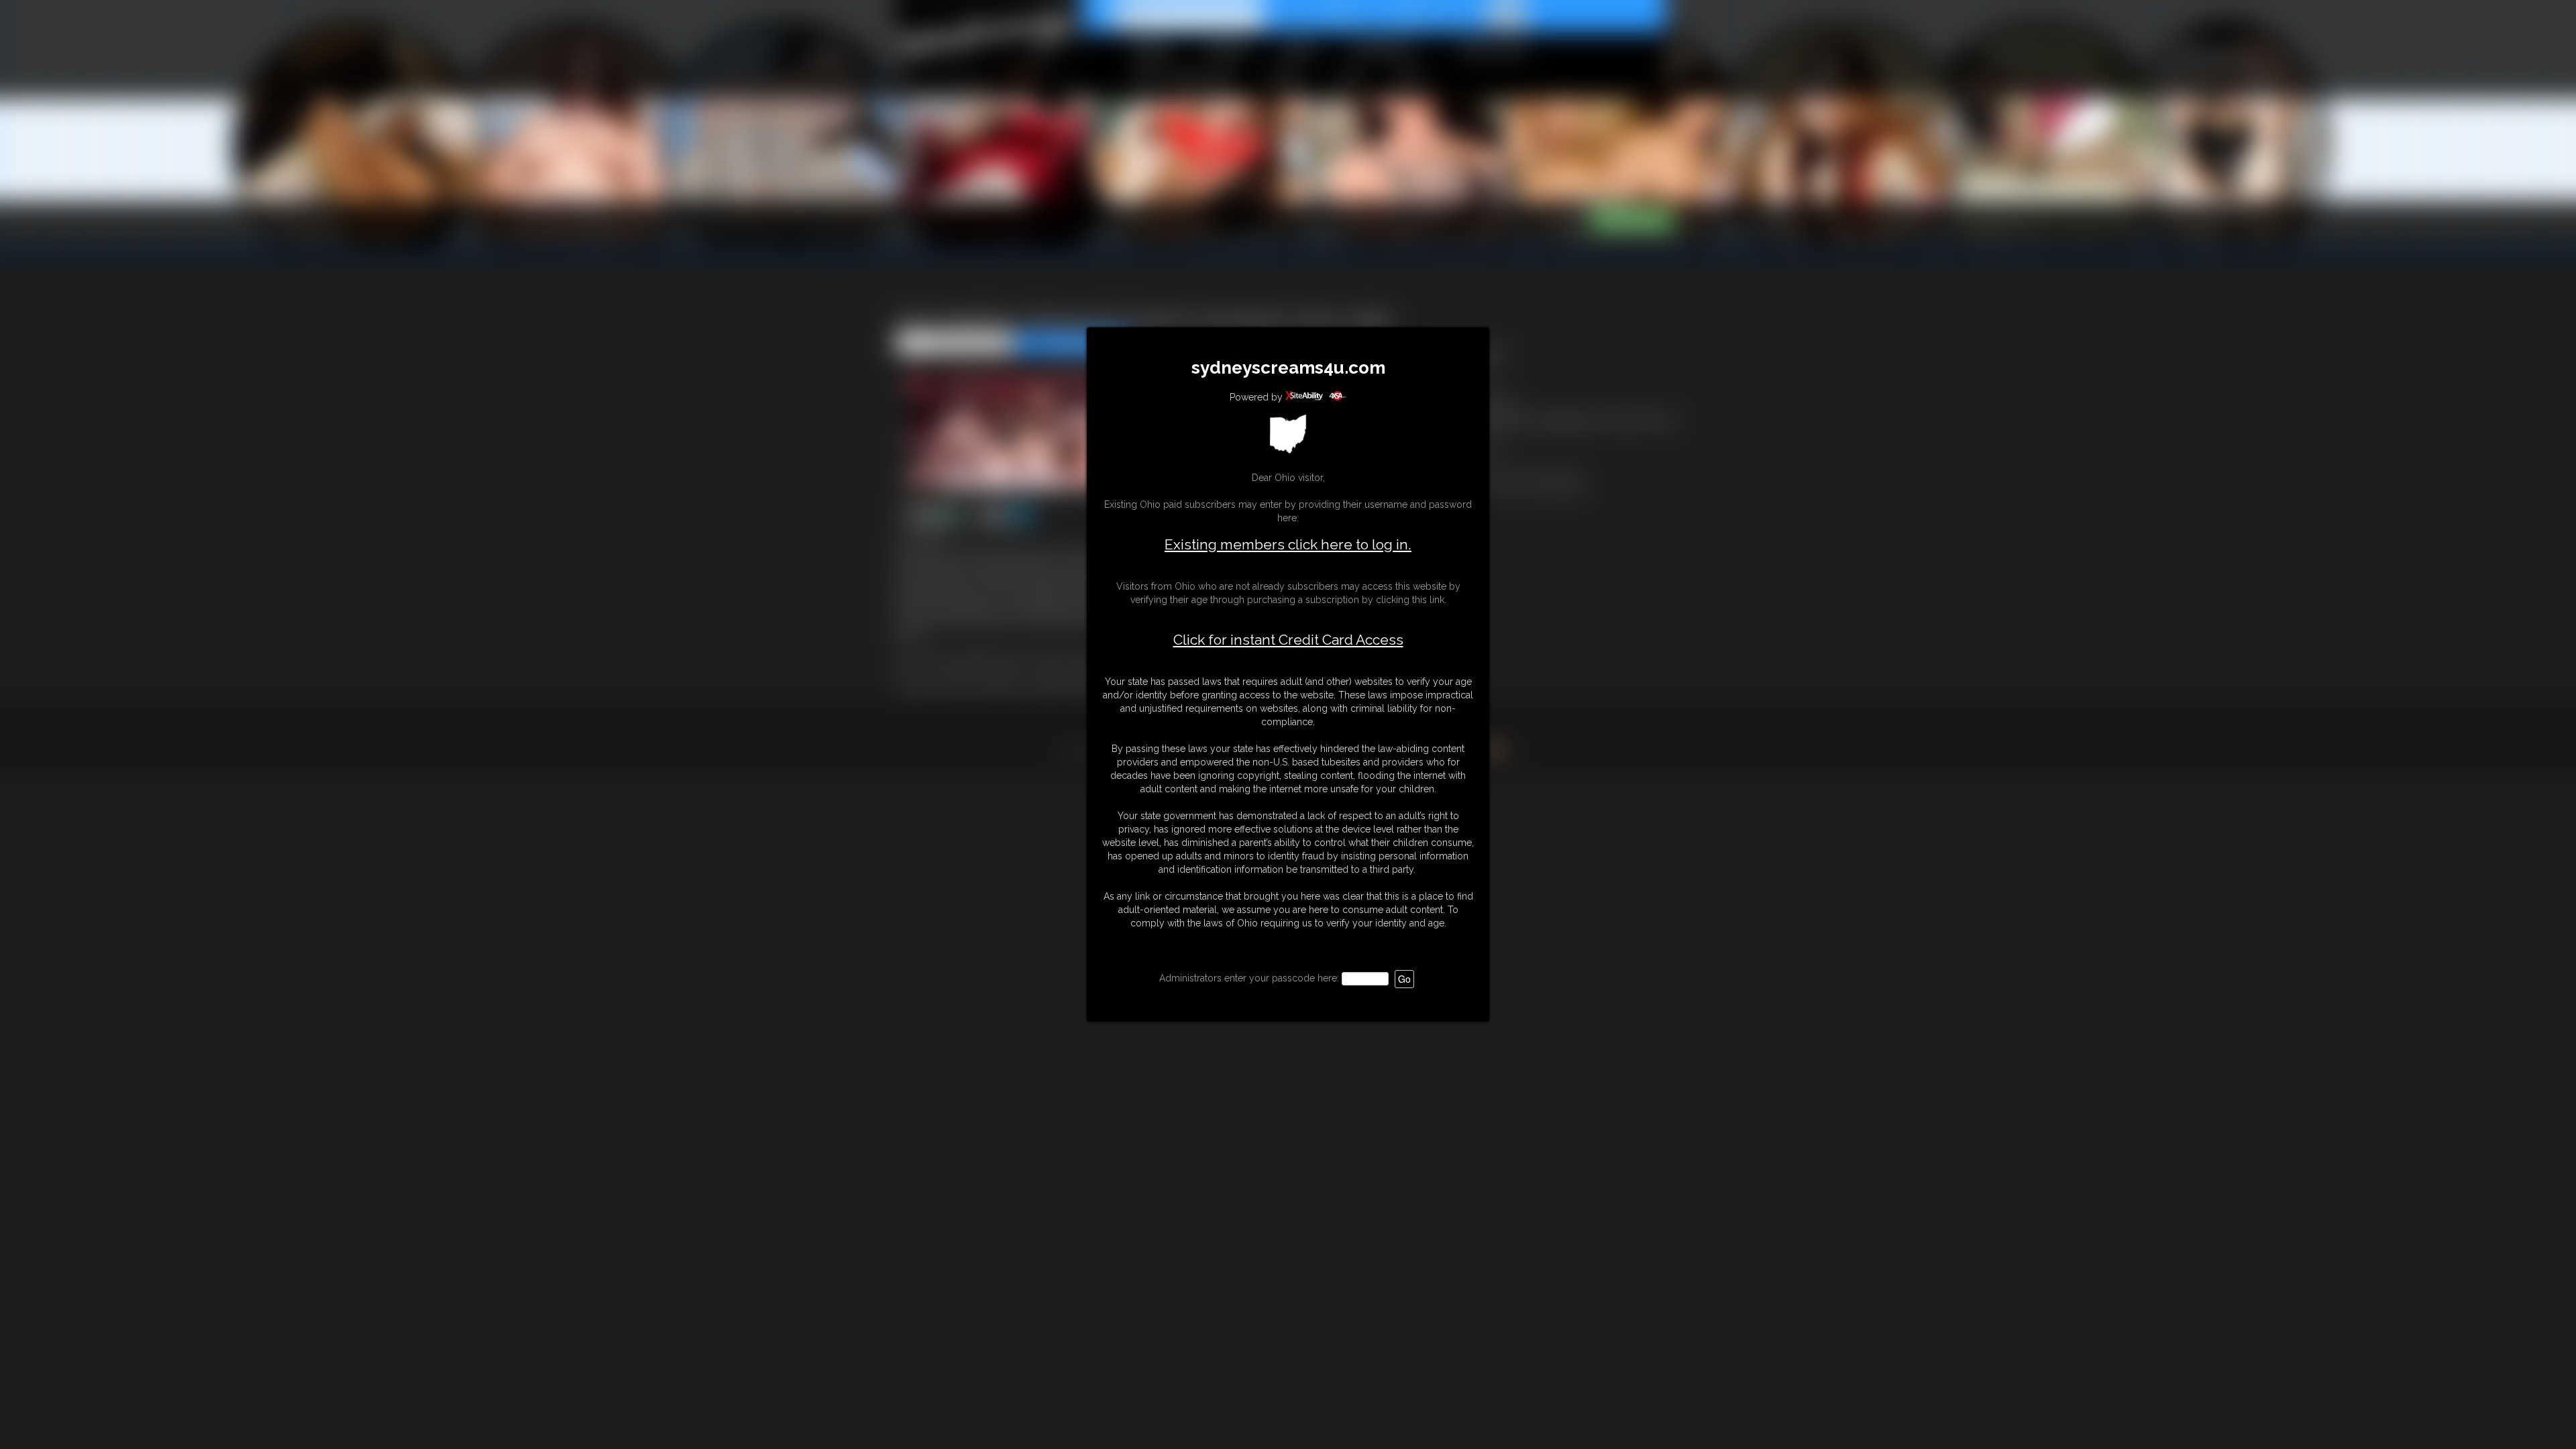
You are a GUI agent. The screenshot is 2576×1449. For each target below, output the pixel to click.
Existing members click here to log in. (1288, 544)
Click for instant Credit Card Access (1288, 640)
